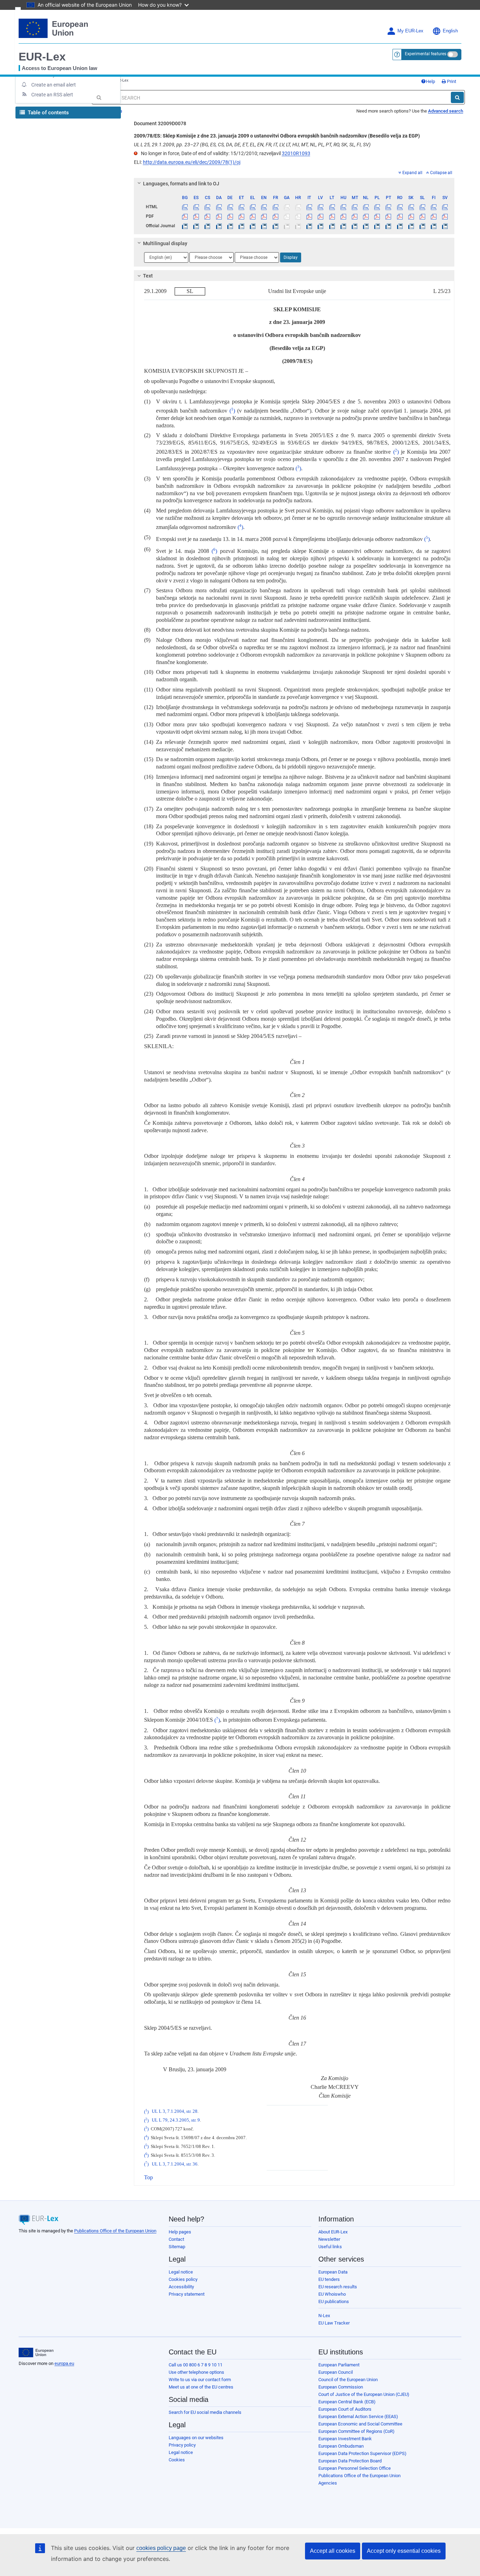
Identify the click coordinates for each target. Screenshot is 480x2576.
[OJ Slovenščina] (422, 226)
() (232, 411)
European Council (336, 2372)
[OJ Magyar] (343, 226)
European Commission (341, 2387)
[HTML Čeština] (207, 207)
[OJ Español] (196, 226)
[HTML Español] (196, 207)
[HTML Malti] (354, 207)
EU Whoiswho (332, 2294)
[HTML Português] (388, 207)
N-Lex (324, 2316)
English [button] (450, 31)
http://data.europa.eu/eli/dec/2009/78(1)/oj (192, 162)
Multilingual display (165, 243)
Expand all (412, 173)
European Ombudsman (341, 2446)
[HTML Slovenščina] (422, 207)
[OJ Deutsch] (230, 226)
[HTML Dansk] (219, 207)
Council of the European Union (348, 2380)
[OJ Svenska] (445, 226)
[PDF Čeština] (207, 216)
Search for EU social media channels (205, 2412)
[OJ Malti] (354, 226)
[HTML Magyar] (343, 207)
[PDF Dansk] (219, 216)
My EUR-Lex (410, 31)
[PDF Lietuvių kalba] (332, 216)
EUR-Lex (42, 57)
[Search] (457, 97)
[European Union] (36, 2353)
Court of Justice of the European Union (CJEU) (364, 2394)
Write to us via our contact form (200, 2380)
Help (430, 81)
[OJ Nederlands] (366, 226)
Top (148, 2177)
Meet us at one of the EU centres (201, 2387)
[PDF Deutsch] (230, 216)
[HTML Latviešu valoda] (321, 207)
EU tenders (329, 2279)
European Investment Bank (345, 2439)
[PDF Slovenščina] (422, 216)
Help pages (180, 2232)
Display (291, 257)
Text (148, 276)
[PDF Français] (275, 216)
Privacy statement (187, 2294)
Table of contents (48, 113)
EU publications (334, 2301)
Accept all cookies (333, 2551)
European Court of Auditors (345, 2409)
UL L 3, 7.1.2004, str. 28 (175, 2112)
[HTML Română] (400, 207)
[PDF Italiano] (309, 216)
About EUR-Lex (333, 2232)
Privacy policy (182, 2445)
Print (451, 81)
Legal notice (181, 2272)
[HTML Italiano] (309, 207)
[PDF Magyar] (343, 216)
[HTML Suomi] (434, 207)
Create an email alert (54, 85)
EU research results (338, 2287)
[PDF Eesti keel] (241, 216)
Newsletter (329, 2239)
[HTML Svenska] (445, 207)
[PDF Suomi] (434, 216)
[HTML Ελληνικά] (253, 207)
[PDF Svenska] (445, 216)
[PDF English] (264, 216)
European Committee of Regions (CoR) (356, 2431)
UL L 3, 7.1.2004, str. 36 (175, 2164)
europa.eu (64, 2363)
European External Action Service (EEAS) (358, 2416)
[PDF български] (185, 216)
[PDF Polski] (377, 216)
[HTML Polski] (377, 207)
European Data (333, 2272)
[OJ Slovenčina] (411, 226)
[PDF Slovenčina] (411, 216)
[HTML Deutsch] (230, 207)
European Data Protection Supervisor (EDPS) (362, 2453)
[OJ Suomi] (434, 226)
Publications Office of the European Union (115, 2231)
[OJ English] (264, 226)
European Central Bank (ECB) (347, 2402)
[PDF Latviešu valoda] (321, 216)
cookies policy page (161, 2548)
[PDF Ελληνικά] (253, 216)
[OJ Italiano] (309, 226)
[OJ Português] (388, 226)
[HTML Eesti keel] (241, 207)
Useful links (330, 2247)
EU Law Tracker (334, 2323)
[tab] (294, 184)
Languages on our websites (196, 2438)
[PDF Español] (196, 216)
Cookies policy (183, 2279)
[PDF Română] (400, 216)
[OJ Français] (275, 226)
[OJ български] (185, 226)
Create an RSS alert (52, 95)
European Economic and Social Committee (360, 2424)
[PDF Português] (388, 216)
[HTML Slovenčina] (411, 207)
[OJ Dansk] (219, 226)
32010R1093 (296, 153)
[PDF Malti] (354, 216)
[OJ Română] (400, 226)
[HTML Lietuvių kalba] (332, 207)
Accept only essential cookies (404, 2551)
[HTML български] (185, 207)
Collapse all (441, 173)
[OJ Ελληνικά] (253, 226)
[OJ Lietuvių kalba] (332, 226)
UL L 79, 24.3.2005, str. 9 (176, 2121)
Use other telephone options (196, 2372)
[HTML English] (264, 207)
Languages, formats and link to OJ (181, 184)
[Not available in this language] (287, 207)
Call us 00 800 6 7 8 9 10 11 (196, 2365)
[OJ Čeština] (207, 226)
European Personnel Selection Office (355, 2468)
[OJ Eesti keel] (241, 226)
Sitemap (177, 2247)
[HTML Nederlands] (366, 207)
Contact (176, 2239)
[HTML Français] (275, 207)
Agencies (328, 2483)
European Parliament (339, 2365)
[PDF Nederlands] (366, 216)
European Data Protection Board (350, 2461)
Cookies (177, 2460)
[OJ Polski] (377, 226)
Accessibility (181, 2287)
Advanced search (446, 111)
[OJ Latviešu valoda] (321, 226)
